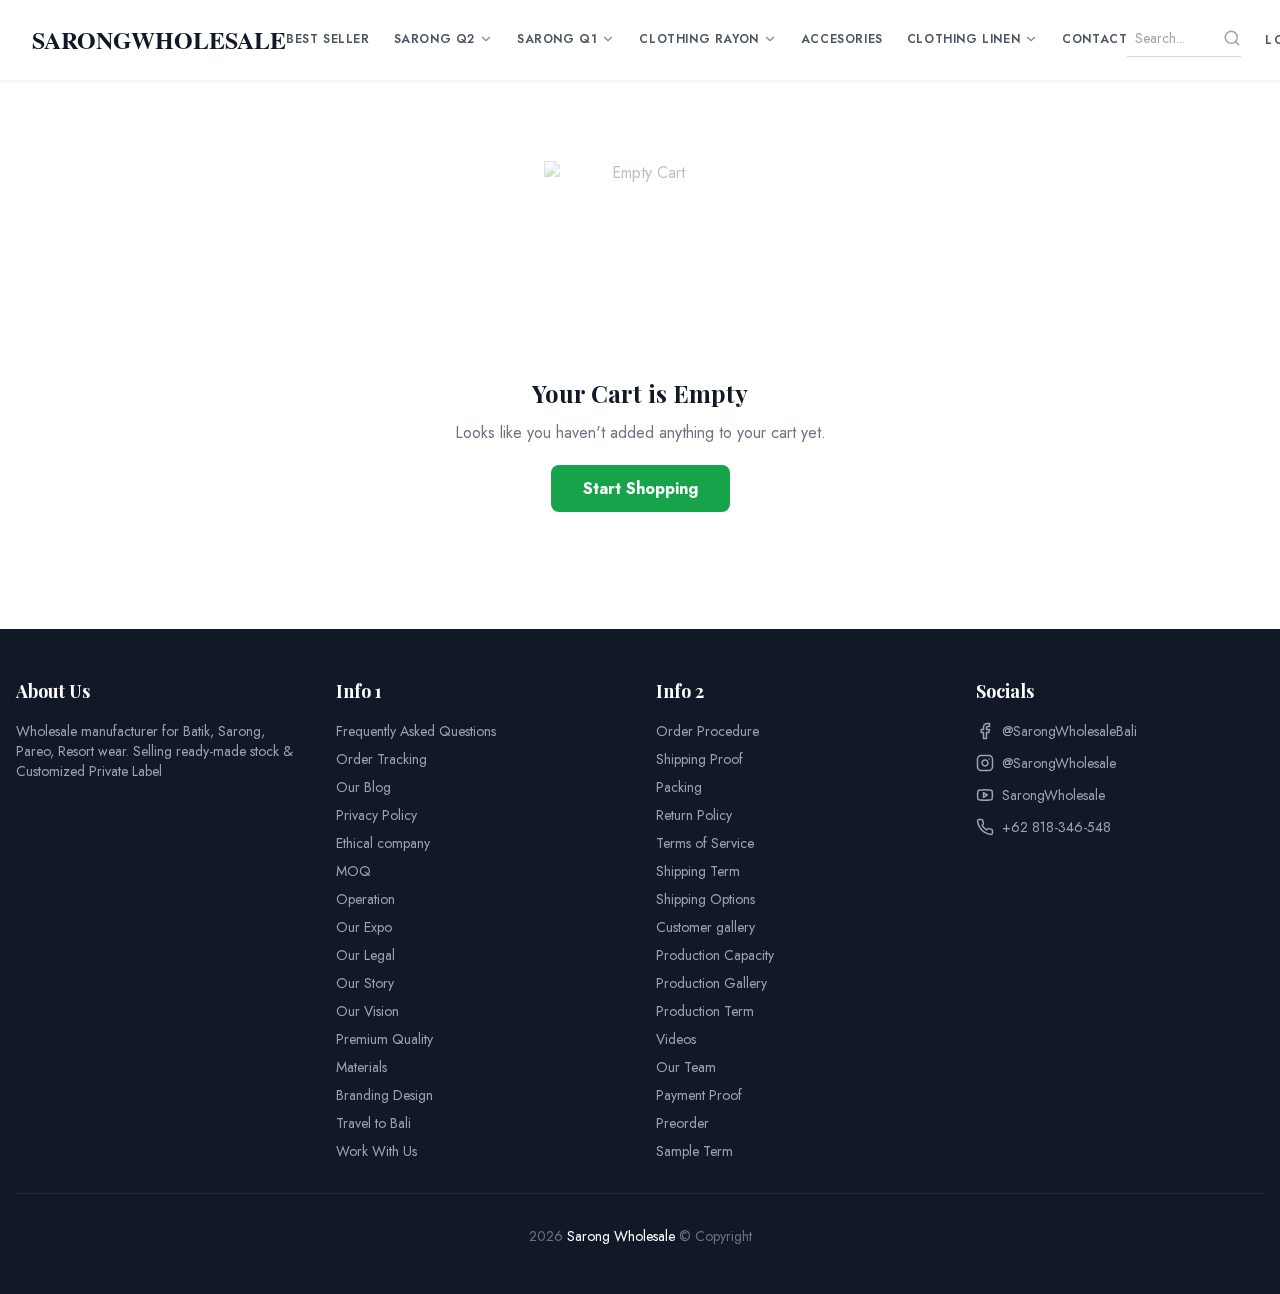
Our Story (365, 983)
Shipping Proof (699, 759)
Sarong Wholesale (621, 1236)
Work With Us (376, 1151)
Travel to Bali (373, 1123)
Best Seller (328, 39)
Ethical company (383, 843)
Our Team (686, 1067)
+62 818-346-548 (1056, 827)
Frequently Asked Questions (416, 731)
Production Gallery (711, 983)
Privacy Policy (376, 815)
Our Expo (364, 927)
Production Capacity (715, 955)
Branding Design (384, 1095)
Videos (676, 1039)
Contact (1094, 39)
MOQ (353, 871)
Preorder (682, 1123)
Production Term (705, 1011)
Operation (365, 899)
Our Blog (363, 787)
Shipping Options (705, 899)
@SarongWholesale (1059, 763)
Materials (361, 1067)
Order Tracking (381, 759)
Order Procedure (707, 731)
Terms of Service (705, 843)
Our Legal (365, 955)
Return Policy (694, 815)
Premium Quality (384, 1039)
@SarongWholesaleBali (1069, 731)
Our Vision (367, 1011)
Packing (679, 787)
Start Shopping (640, 488)
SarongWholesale (1053, 795)
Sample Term (694, 1151)
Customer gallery (705, 927)
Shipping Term (698, 871)
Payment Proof (699, 1095)
